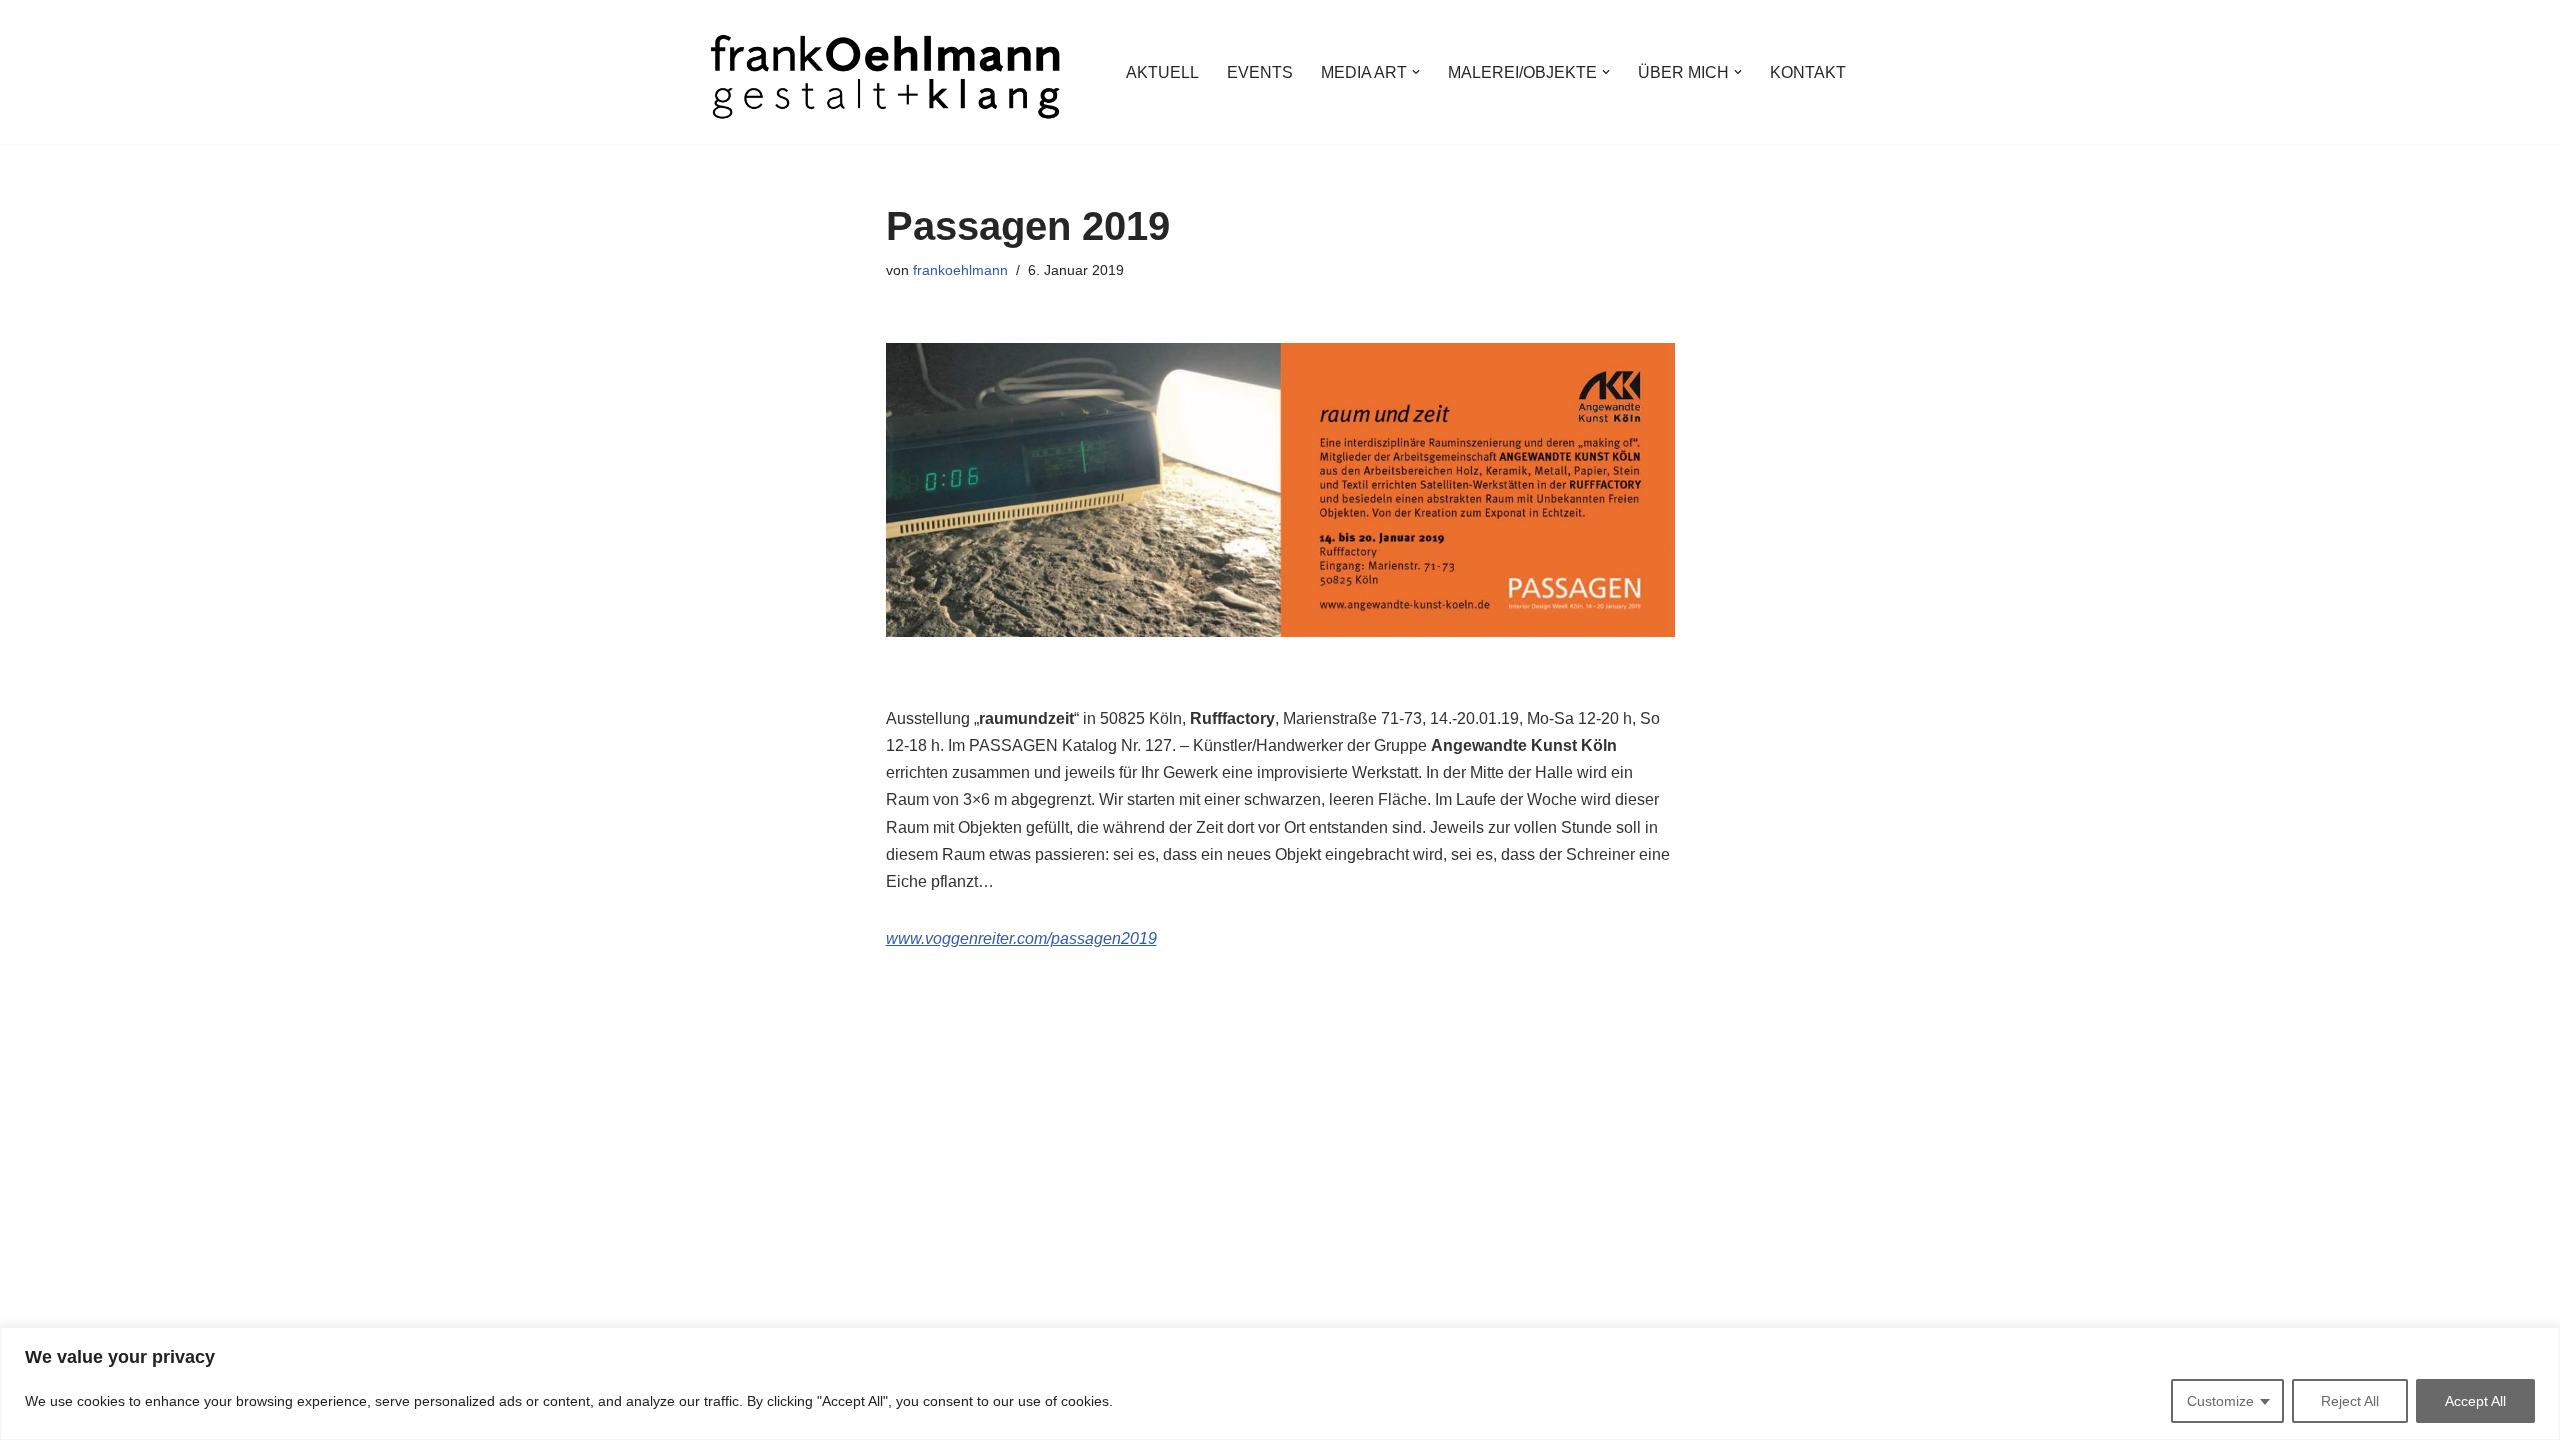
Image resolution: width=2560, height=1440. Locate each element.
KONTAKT (1808, 72)
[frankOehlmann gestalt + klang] (885, 72)
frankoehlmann (960, 270)
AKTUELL (1162, 72)
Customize (2220, 1401)
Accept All (2475, 1401)
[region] (1280, 1383)
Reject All (2350, 1401)
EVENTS (1260, 72)
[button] (1416, 72)
